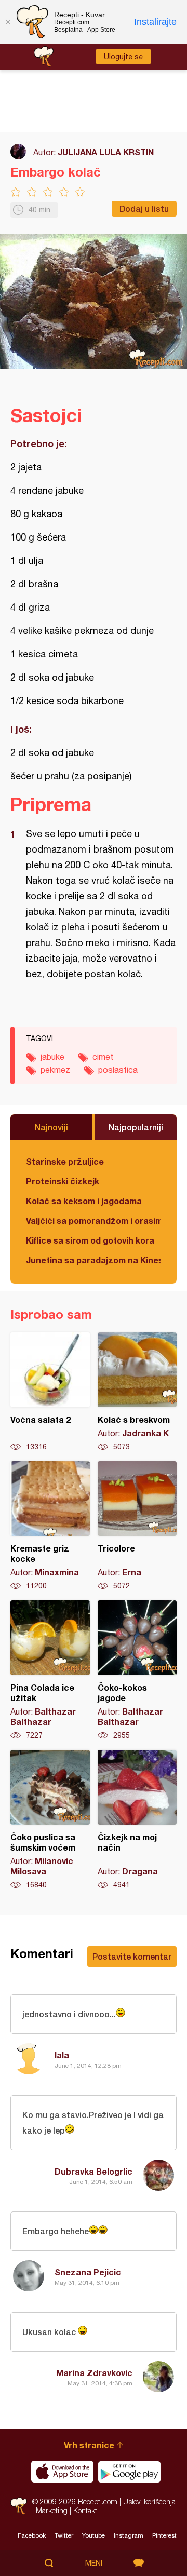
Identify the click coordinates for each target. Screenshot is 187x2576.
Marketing (52, 2510)
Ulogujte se (123, 57)
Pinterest (164, 2535)
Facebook (32, 2535)
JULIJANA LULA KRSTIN (106, 152)
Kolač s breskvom (137, 1392)
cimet (103, 1057)
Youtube (94, 2535)
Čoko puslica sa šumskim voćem (50, 1820)
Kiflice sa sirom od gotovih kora (90, 1240)
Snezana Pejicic (88, 2272)
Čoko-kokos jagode (137, 1670)
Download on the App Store (62, 2472)
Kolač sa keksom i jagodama (84, 1201)
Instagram (129, 2535)
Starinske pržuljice (65, 1161)
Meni (94, 2563)
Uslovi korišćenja (149, 2501)
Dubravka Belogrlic (94, 2171)
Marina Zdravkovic (94, 2373)
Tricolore (137, 1526)
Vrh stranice (89, 2445)
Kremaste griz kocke (50, 1526)
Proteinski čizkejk (63, 1181)
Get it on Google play (129, 2472)
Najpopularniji (136, 1127)
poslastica (118, 1070)
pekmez (55, 1070)
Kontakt (85, 2510)
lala (62, 2055)
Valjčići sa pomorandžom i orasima (94, 1220)
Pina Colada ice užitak (50, 1670)
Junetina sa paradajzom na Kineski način (94, 1260)
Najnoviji (51, 1127)
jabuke (52, 1057)
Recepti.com (19, 2506)
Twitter (64, 2535)
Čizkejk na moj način (137, 1820)
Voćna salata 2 (50, 1392)
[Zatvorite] (8, 22)
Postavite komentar (132, 1956)
